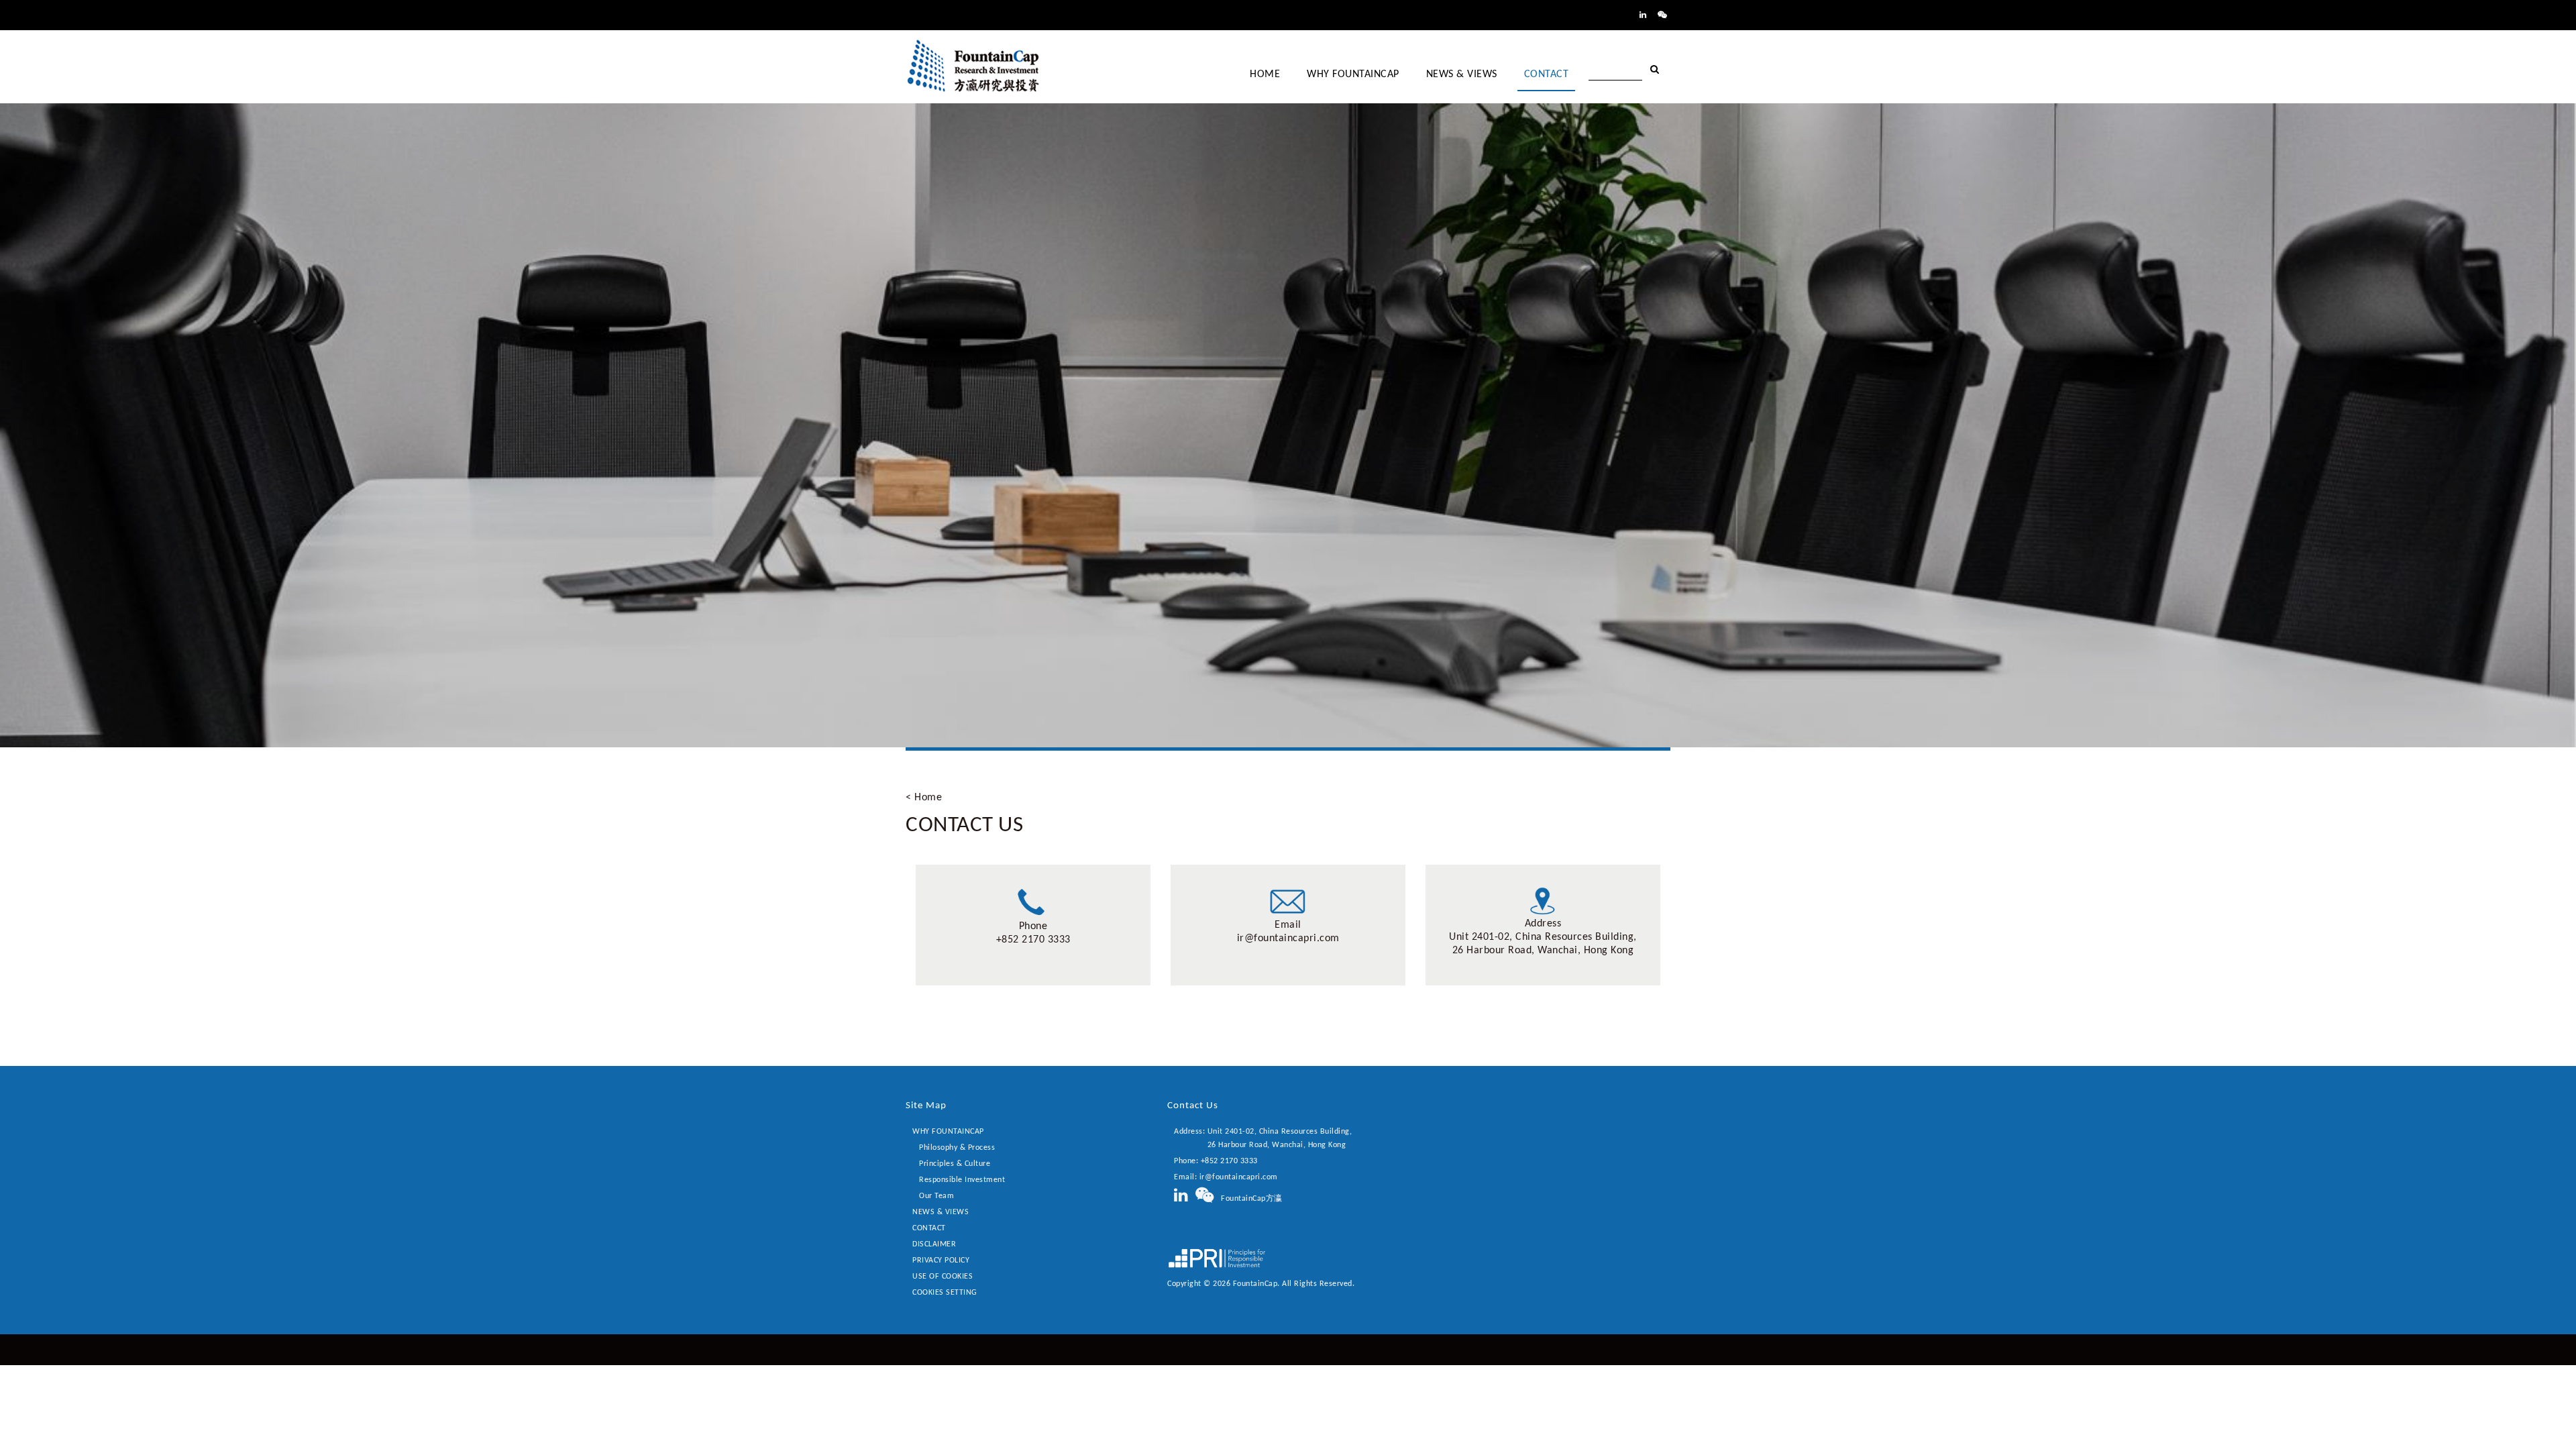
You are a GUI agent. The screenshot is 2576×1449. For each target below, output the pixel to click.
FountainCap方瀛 (1248, 1199)
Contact (929, 1228)
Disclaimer (934, 1244)
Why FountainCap (948, 1132)
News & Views (941, 1212)
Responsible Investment (962, 1180)
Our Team (936, 1196)
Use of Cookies (943, 1277)
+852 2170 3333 (1033, 940)
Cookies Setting (945, 1293)
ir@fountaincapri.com (1288, 938)
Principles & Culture (955, 1164)
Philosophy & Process (957, 1148)
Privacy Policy (941, 1260)
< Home (924, 798)
